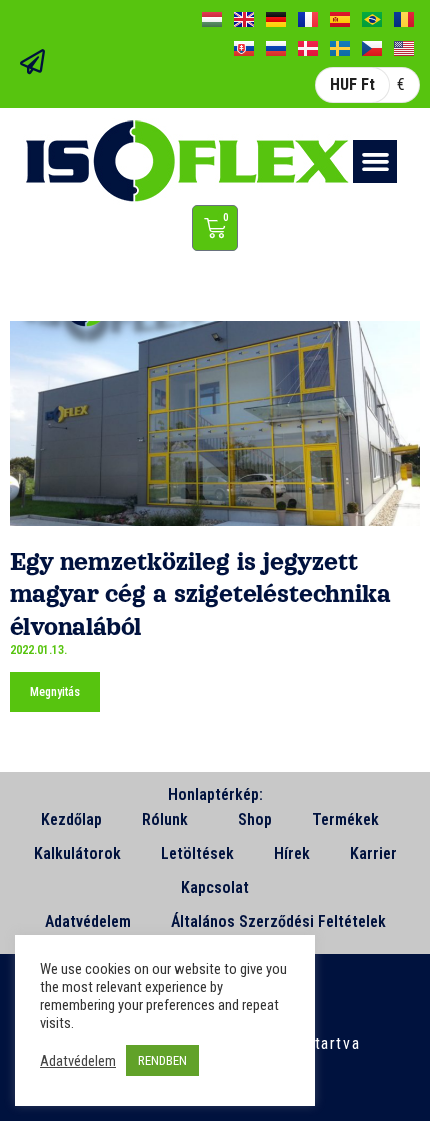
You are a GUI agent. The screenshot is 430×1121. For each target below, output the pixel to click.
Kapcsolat (215, 887)
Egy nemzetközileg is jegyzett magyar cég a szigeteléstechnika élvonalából (200, 594)
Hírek (292, 853)
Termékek (345, 819)
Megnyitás (55, 692)
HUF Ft (352, 84)
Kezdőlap (71, 819)
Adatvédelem (88, 921)
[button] (375, 162)
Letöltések (197, 853)
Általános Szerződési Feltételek (278, 921)
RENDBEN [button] (162, 1060)
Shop (255, 819)
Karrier (373, 853)
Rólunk (165, 819)
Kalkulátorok (77, 853)
